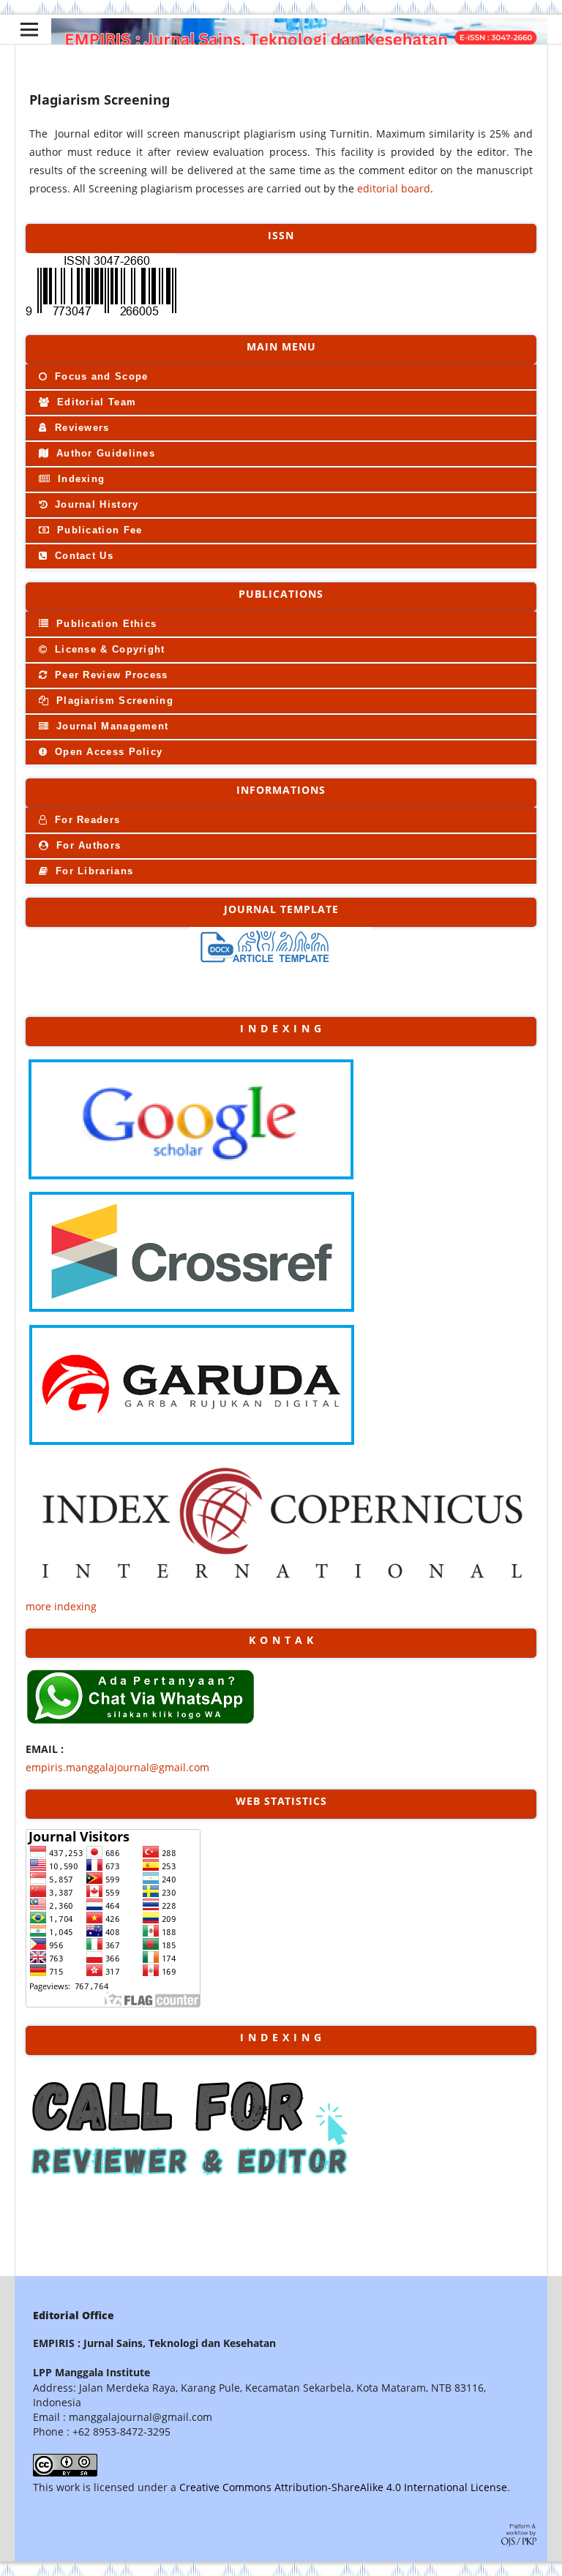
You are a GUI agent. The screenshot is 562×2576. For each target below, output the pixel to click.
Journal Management (111, 726)
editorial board (394, 188)
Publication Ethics (105, 624)
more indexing (61, 1606)
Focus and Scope (100, 376)
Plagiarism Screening (113, 701)
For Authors (87, 845)
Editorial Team (95, 402)
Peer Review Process (110, 675)
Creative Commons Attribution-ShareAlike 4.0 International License (343, 2487)
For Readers (86, 820)
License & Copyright (108, 649)
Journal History (95, 504)
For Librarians (93, 871)
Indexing (80, 479)
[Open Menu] (29, 29)
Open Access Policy (107, 752)
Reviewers (80, 428)
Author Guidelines (104, 453)
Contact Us (82, 556)
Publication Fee (98, 530)
